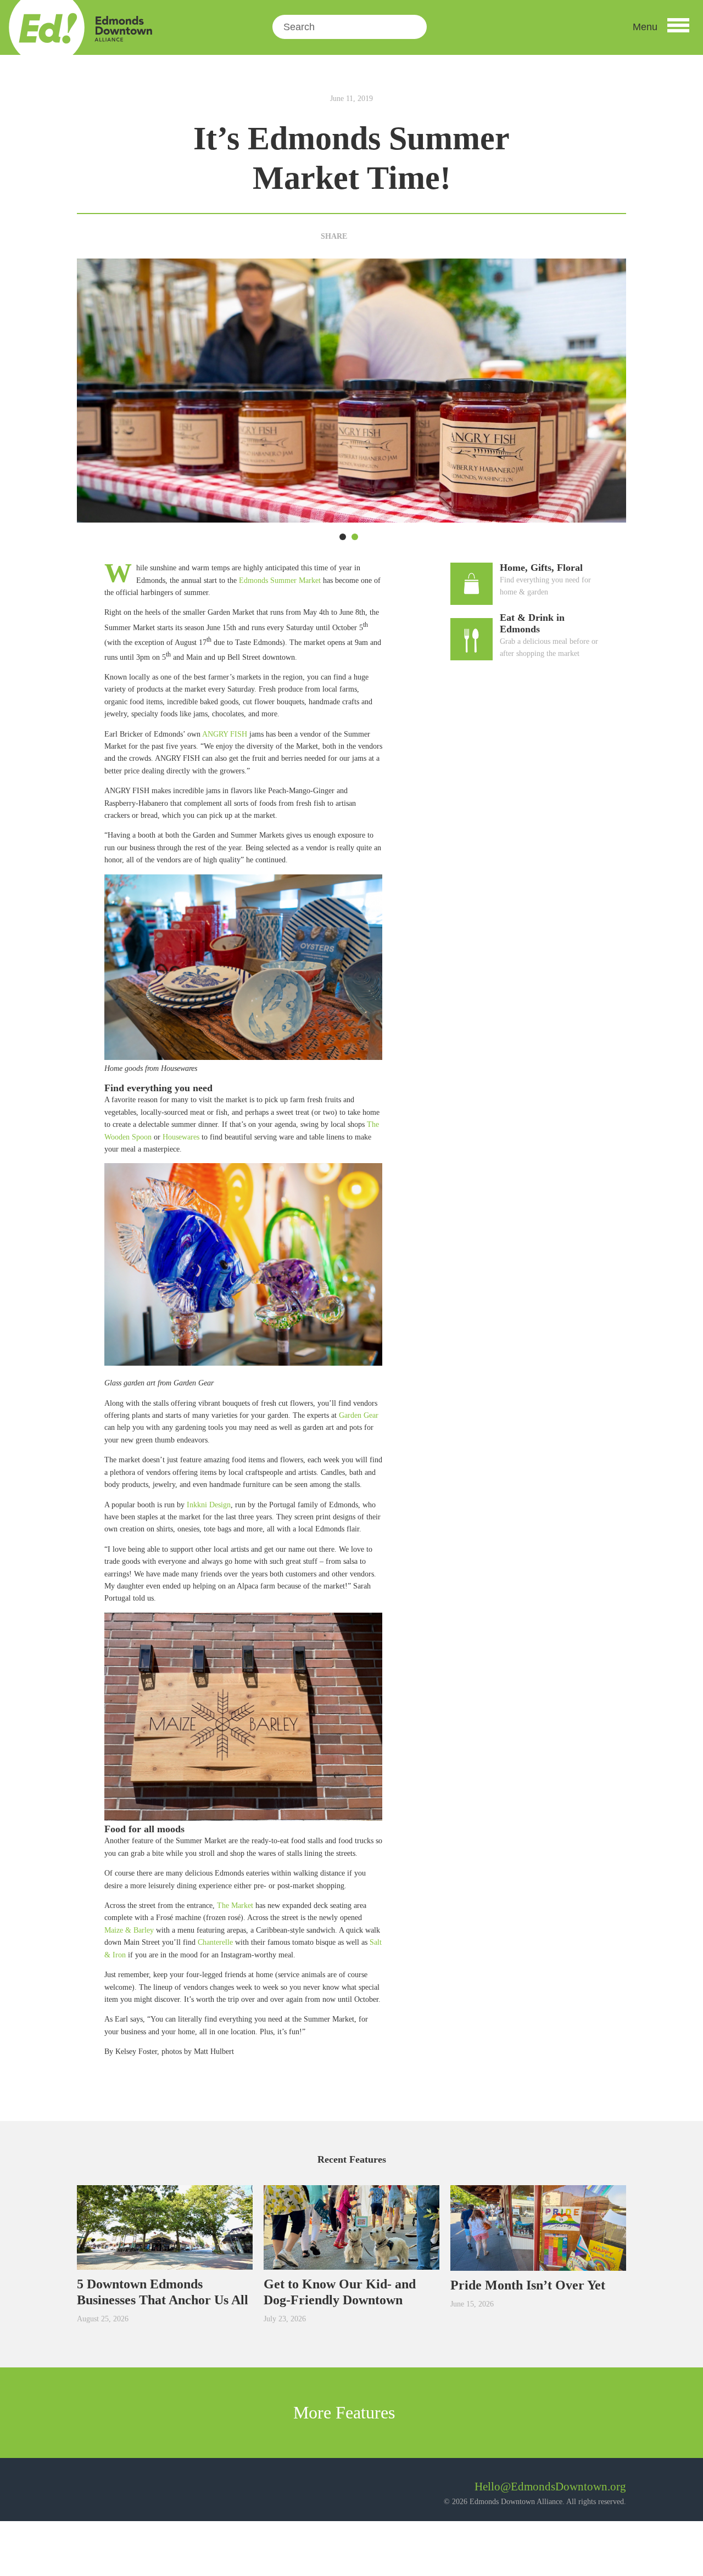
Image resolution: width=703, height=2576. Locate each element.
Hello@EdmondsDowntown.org (550, 2487)
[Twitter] (377, 236)
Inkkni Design (209, 1505)
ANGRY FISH (225, 734)
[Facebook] (359, 236)
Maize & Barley (129, 1930)
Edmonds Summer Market (280, 580)
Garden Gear (359, 1415)
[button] (661, 27)
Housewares (181, 1137)
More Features (346, 2412)
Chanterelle (215, 1942)
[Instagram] (115, 2491)
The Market (235, 1906)
